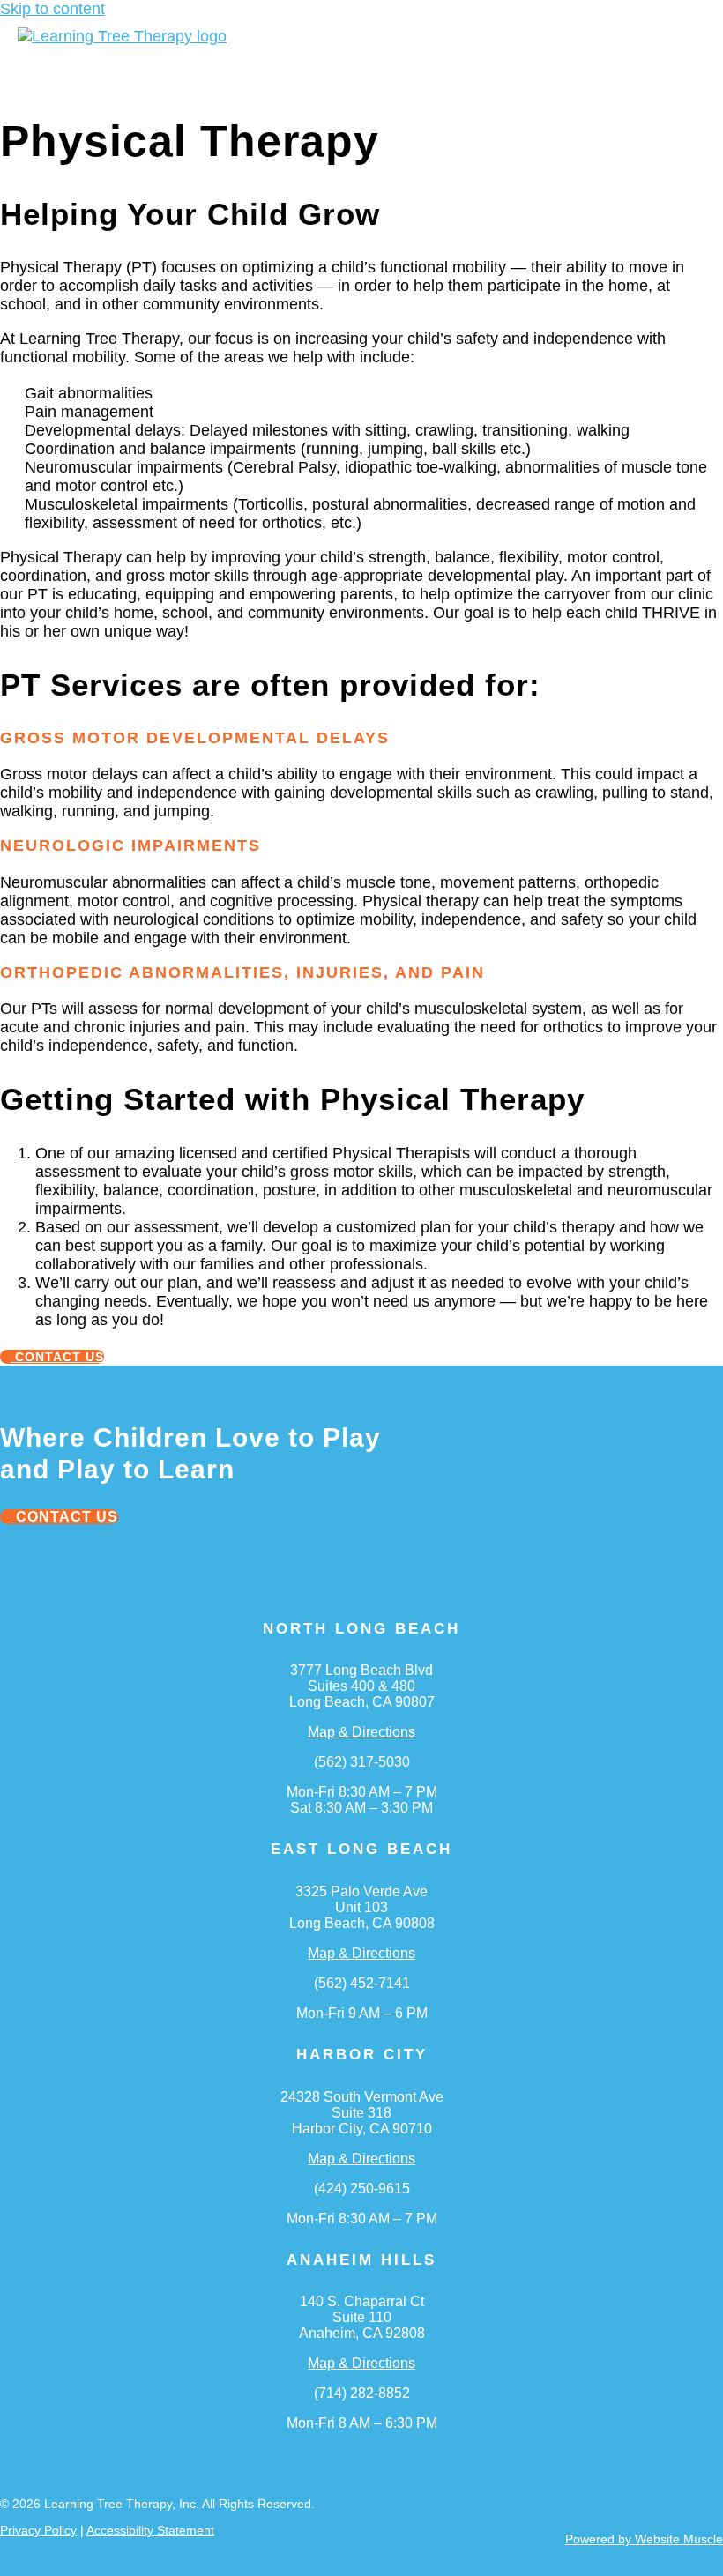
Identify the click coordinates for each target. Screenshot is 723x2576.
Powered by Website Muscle (644, 2539)
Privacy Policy (38, 2530)
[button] (211, 63)
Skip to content (52, 9)
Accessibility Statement (150, 2530)
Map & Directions (361, 1732)
